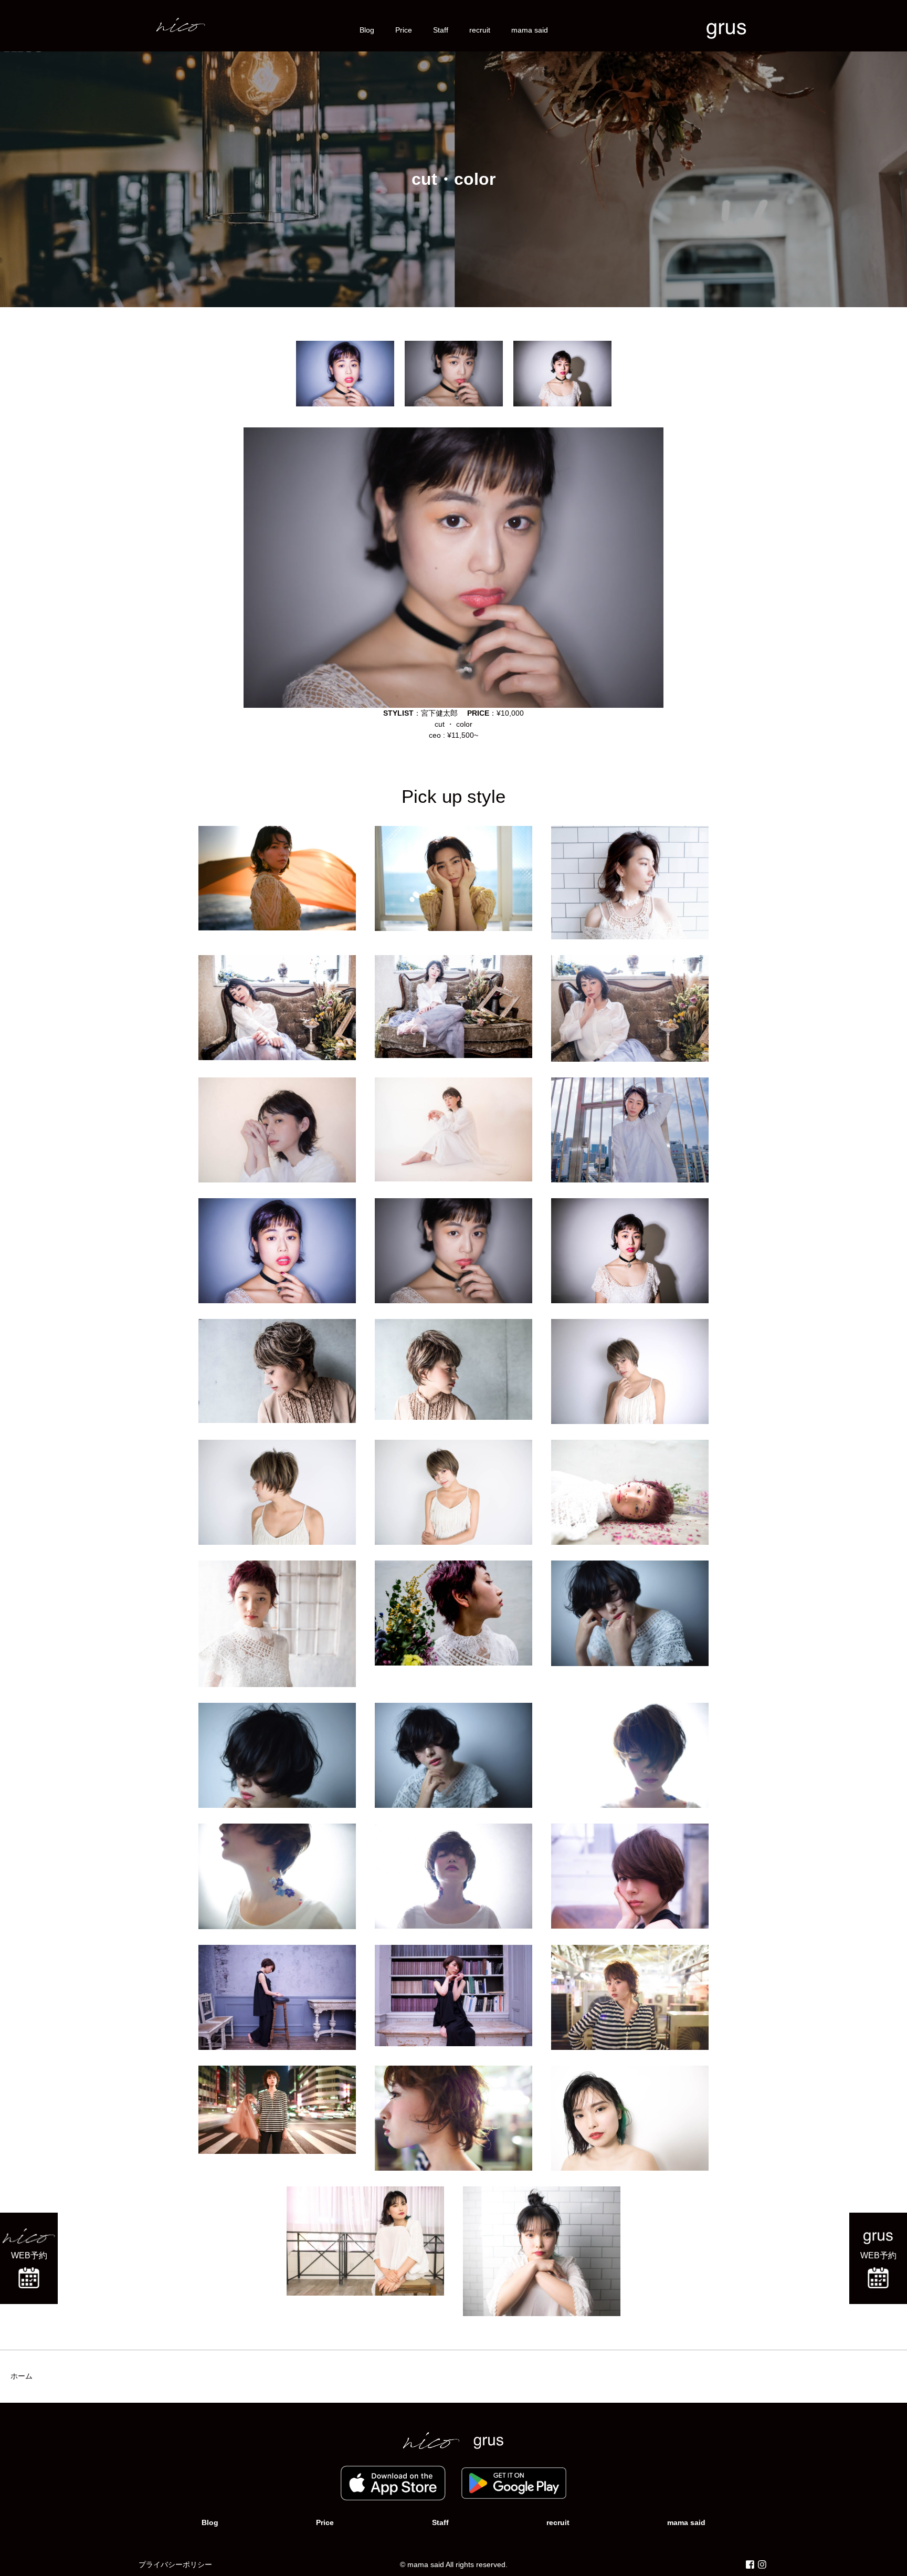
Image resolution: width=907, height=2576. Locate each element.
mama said (530, 30)
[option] (345, 374)
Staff (441, 30)
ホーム (22, 2376)
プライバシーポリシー (175, 2564)
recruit (480, 30)
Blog (367, 30)
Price (404, 30)
